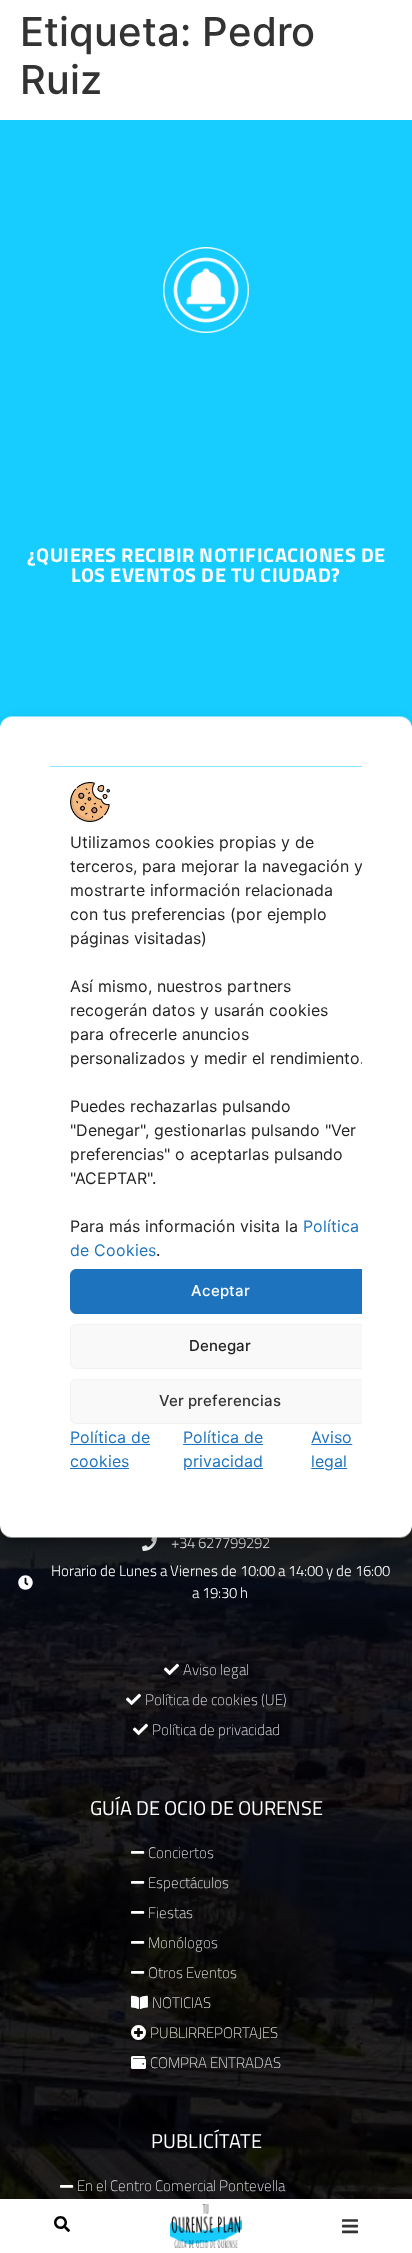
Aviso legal (216, 1669)
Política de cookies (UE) (216, 1699)
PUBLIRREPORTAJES (214, 2032)
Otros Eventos (192, 1972)
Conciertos (181, 1852)
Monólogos (183, 1942)
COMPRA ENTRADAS (215, 2062)
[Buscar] (62, 2226)
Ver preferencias (220, 1400)
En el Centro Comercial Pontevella (181, 2185)
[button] (350, 2225)
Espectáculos (188, 1882)
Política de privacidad (216, 1729)
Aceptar (220, 1290)
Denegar (220, 1345)
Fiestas (170, 1912)
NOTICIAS (181, 2002)
